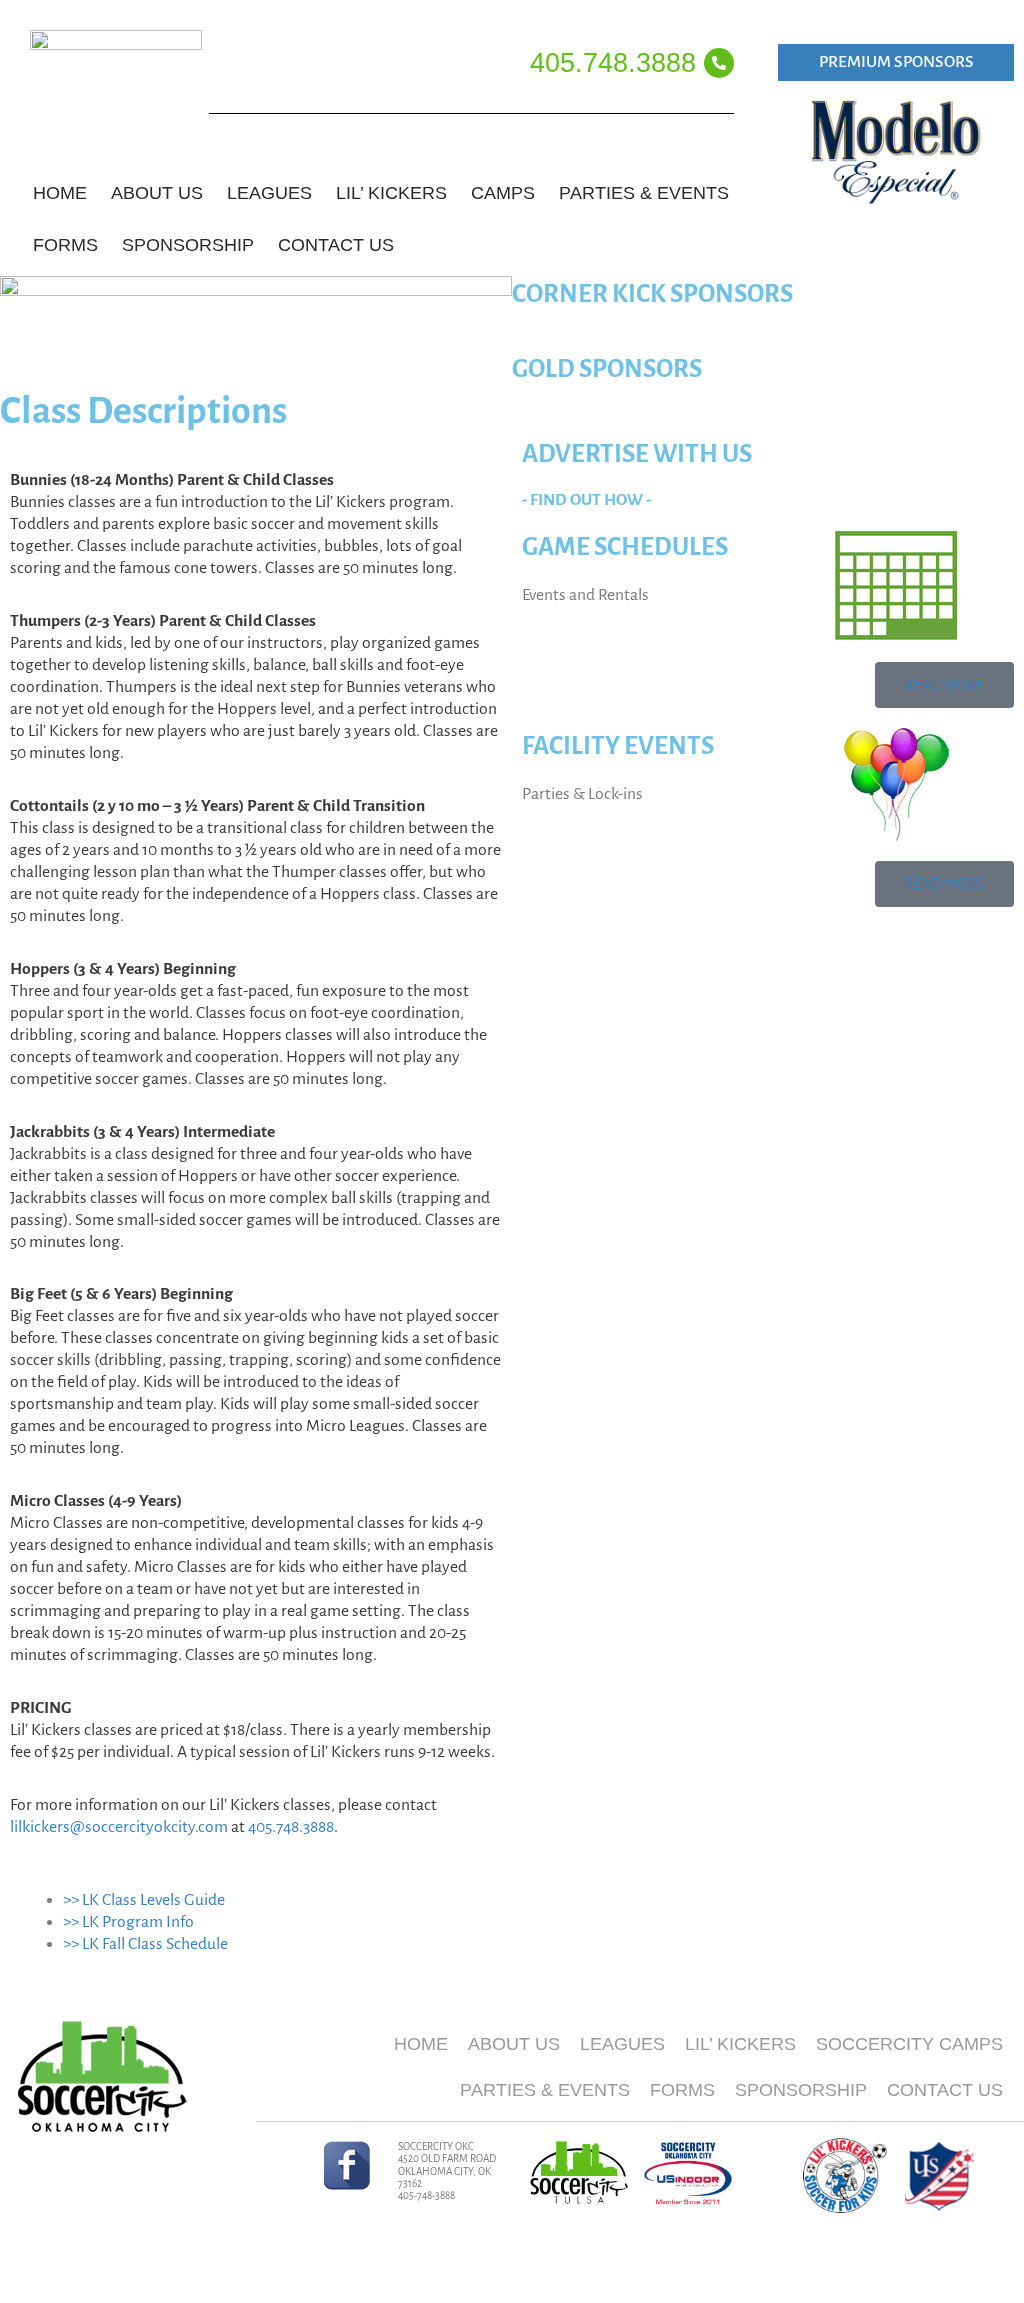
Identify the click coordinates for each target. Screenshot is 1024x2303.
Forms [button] (65, 245)
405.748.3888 (613, 62)
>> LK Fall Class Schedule (145, 1944)
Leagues (622, 2044)
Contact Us (336, 245)
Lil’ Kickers (740, 2044)
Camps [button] (503, 193)
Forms (682, 2090)
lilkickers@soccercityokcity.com (119, 1827)
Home (60, 193)
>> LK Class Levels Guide (144, 1900)
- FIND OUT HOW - (586, 500)
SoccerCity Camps (909, 2044)
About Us (514, 2044)
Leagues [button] (269, 193)
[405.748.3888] (719, 63)
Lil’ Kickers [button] (391, 193)
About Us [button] (157, 193)
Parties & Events (545, 2090)
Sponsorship (801, 2090)
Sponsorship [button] (188, 245)
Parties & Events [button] (644, 193)
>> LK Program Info (128, 1922)
